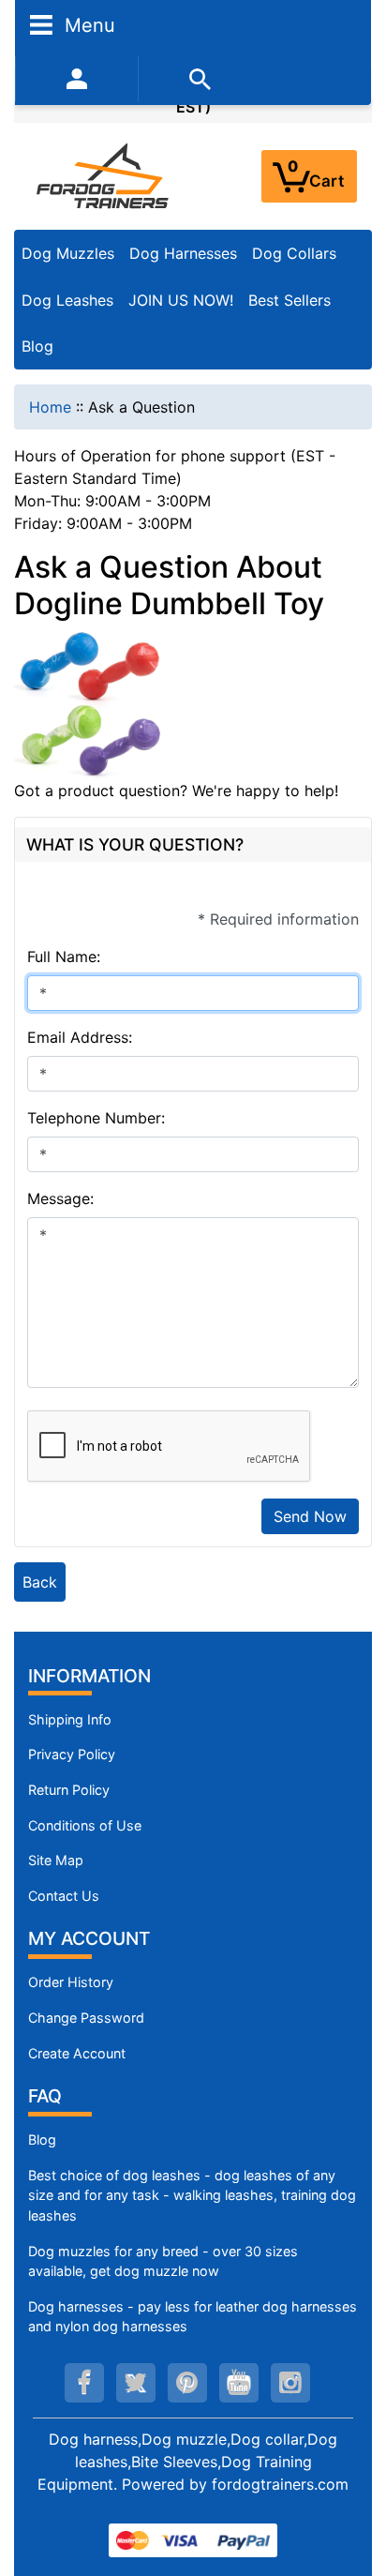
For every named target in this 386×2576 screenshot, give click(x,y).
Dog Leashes (67, 300)
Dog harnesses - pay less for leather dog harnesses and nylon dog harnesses (193, 2317)
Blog (37, 346)
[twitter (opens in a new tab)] (136, 2383)
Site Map (56, 1860)
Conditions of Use (85, 1825)
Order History (71, 1982)
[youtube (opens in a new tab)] (239, 2383)
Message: (60, 1198)
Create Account (77, 2053)
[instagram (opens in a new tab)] (290, 2383)
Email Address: (80, 1037)
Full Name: (64, 957)
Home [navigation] (50, 407)
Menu (87, 24)
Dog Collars (294, 253)
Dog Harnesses (183, 253)
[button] (351, 2483)
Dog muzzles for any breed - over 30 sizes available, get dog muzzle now (163, 2261)
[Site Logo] (104, 175)
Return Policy (69, 1790)
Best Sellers (289, 300)
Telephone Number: (96, 1118)
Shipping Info (70, 1719)
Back (40, 1582)
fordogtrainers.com (280, 2484)
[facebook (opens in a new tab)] (84, 2383)
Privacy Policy (72, 1754)
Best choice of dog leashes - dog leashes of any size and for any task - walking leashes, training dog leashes (192, 2195)
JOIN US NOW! (181, 300)
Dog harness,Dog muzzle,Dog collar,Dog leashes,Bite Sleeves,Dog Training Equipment (187, 2462)
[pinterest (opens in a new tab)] (187, 2383)
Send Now (310, 1516)
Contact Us (64, 1896)
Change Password (86, 2018)
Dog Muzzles (68, 253)
